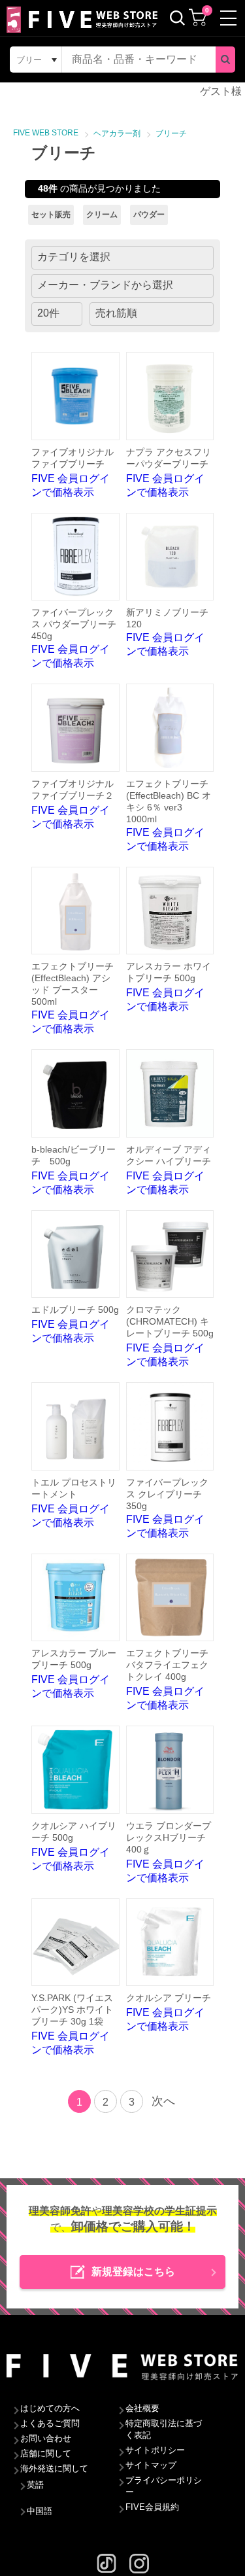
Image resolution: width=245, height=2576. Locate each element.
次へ (163, 2101)
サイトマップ (151, 2465)
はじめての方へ (50, 2408)
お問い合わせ (46, 2438)
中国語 (40, 2511)
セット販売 (51, 215)
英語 (35, 2485)
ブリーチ (171, 133)
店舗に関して (46, 2453)
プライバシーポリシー (164, 2486)
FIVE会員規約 (152, 2507)
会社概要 (142, 2408)
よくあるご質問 (50, 2423)
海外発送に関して (54, 2468)
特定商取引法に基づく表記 (164, 2429)
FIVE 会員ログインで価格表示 (73, 472)
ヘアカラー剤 (117, 133)
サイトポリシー (155, 2450)
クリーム (102, 215)
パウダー (149, 215)
